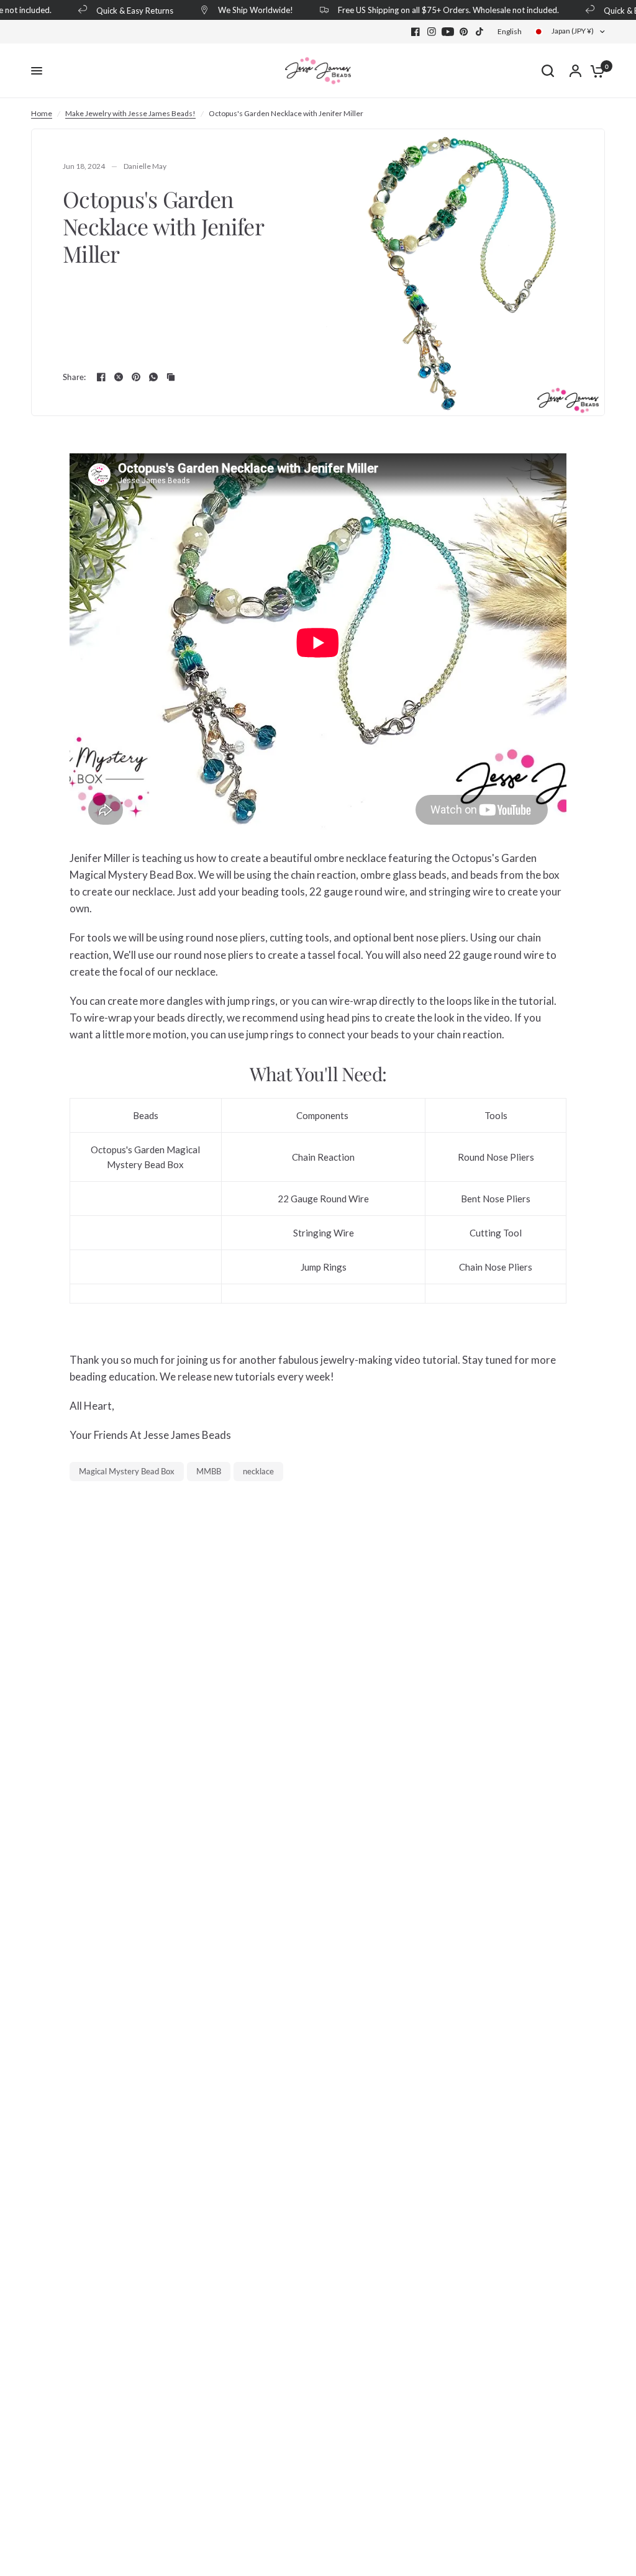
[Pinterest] (464, 32)
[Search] (548, 71)
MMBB (209, 1471)
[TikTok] (480, 32)
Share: (75, 377)
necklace (258, 1471)
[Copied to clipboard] (171, 377)
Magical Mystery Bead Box (127, 1471)
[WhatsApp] (153, 377)
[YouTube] (448, 32)
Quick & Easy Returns (124, 10)
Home (42, 113)
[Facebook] (416, 32)
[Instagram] (432, 32)
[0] (594, 71)
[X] (119, 377)
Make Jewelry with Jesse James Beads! (130, 113)
